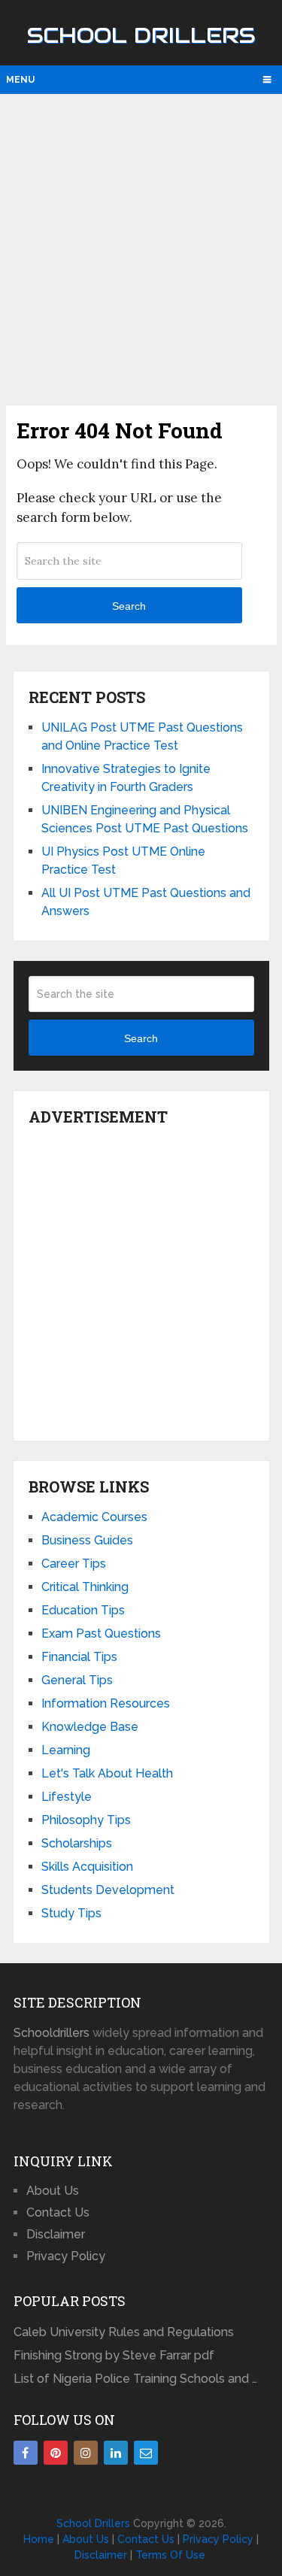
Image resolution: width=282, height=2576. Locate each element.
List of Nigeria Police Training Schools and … (135, 2379)
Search (129, 606)
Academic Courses (94, 1517)
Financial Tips (79, 1657)
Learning (66, 1750)
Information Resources (106, 1703)
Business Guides (87, 1540)
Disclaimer (56, 2234)
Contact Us (58, 2212)
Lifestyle (67, 1797)
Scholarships (77, 1843)
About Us (53, 2191)
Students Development (108, 1890)
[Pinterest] (56, 2453)
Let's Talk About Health (107, 1773)
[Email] (146, 2453)
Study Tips (71, 1913)
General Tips (77, 1680)
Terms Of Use (170, 2555)
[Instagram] (86, 2453)
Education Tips (83, 1610)
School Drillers (141, 35)
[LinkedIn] (116, 2453)
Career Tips (74, 1564)
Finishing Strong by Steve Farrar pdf (115, 2355)
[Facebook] (26, 2453)
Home (39, 2539)
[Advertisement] (141, 248)
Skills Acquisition (87, 1867)
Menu (20, 80)
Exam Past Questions (101, 1633)
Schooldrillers (52, 2033)
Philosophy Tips (86, 1820)
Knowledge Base (90, 1727)
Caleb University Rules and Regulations (124, 2332)
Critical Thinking (85, 1587)
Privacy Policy (66, 2256)
